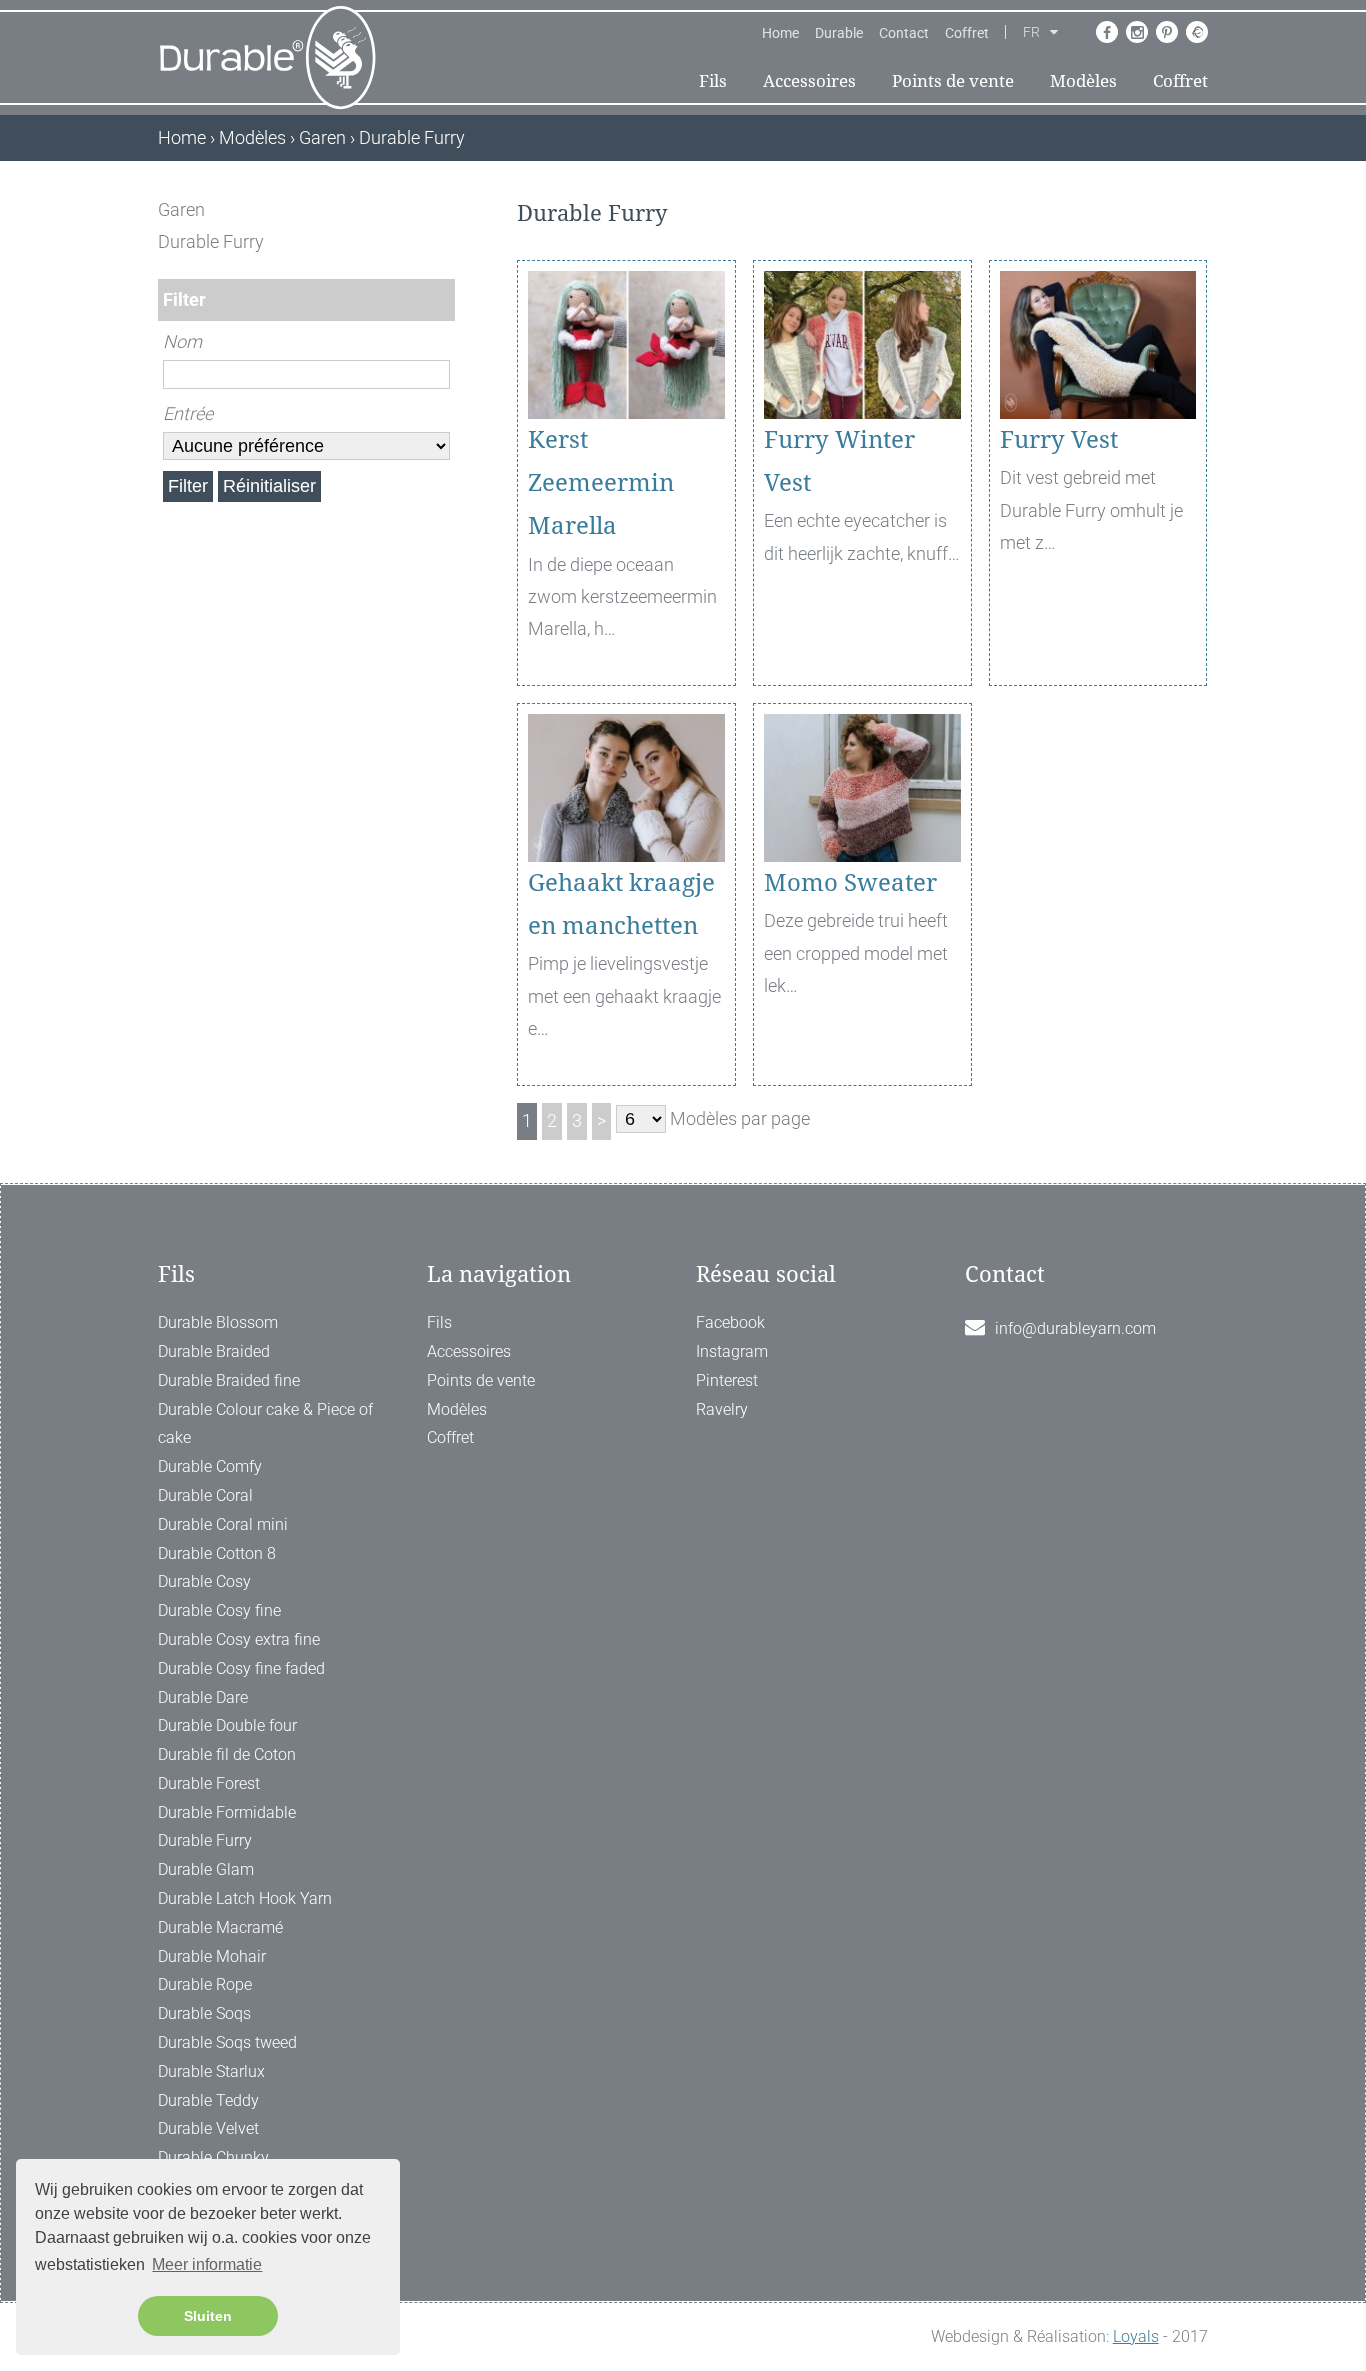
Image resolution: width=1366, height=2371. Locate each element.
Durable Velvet (208, 2128)
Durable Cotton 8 (217, 1553)
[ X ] (441, 209)
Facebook (730, 1322)
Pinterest (727, 1380)
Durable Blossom (218, 1322)
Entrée (188, 413)
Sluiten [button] (208, 2316)
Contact (904, 33)
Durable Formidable (227, 1812)
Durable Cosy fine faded (241, 1668)
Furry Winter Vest (839, 461)
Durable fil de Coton (227, 1754)
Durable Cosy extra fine (239, 1639)
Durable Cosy (204, 1581)
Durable (839, 33)
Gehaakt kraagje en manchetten (621, 904)
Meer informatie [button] (207, 2264)
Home (780, 33)
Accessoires (809, 81)
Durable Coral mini (223, 1524)
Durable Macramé (220, 1927)
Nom (182, 341)
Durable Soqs (204, 2013)
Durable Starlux (211, 2071)
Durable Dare (203, 1697)
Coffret (967, 33)
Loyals (1136, 2336)
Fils (713, 81)
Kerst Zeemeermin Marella (601, 483)
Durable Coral (205, 1495)
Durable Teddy (208, 2100)
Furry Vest (1059, 440)
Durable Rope (205, 1984)
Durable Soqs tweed (227, 2042)
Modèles (1083, 81)
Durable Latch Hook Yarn (245, 1898)
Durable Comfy (210, 1466)
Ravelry (722, 1409)
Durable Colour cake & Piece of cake (265, 1424)
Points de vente (953, 81)
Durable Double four (227, 1725)
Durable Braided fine (229, 1380)
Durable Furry (205, 1840)
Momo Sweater (850, 883)
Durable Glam (206, 1869)
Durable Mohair (212, 1956)
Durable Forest (209, 1783)
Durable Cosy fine (219, 1610)
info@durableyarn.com (1075, 1328)
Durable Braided (214, 1351)
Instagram (732, 1351)
